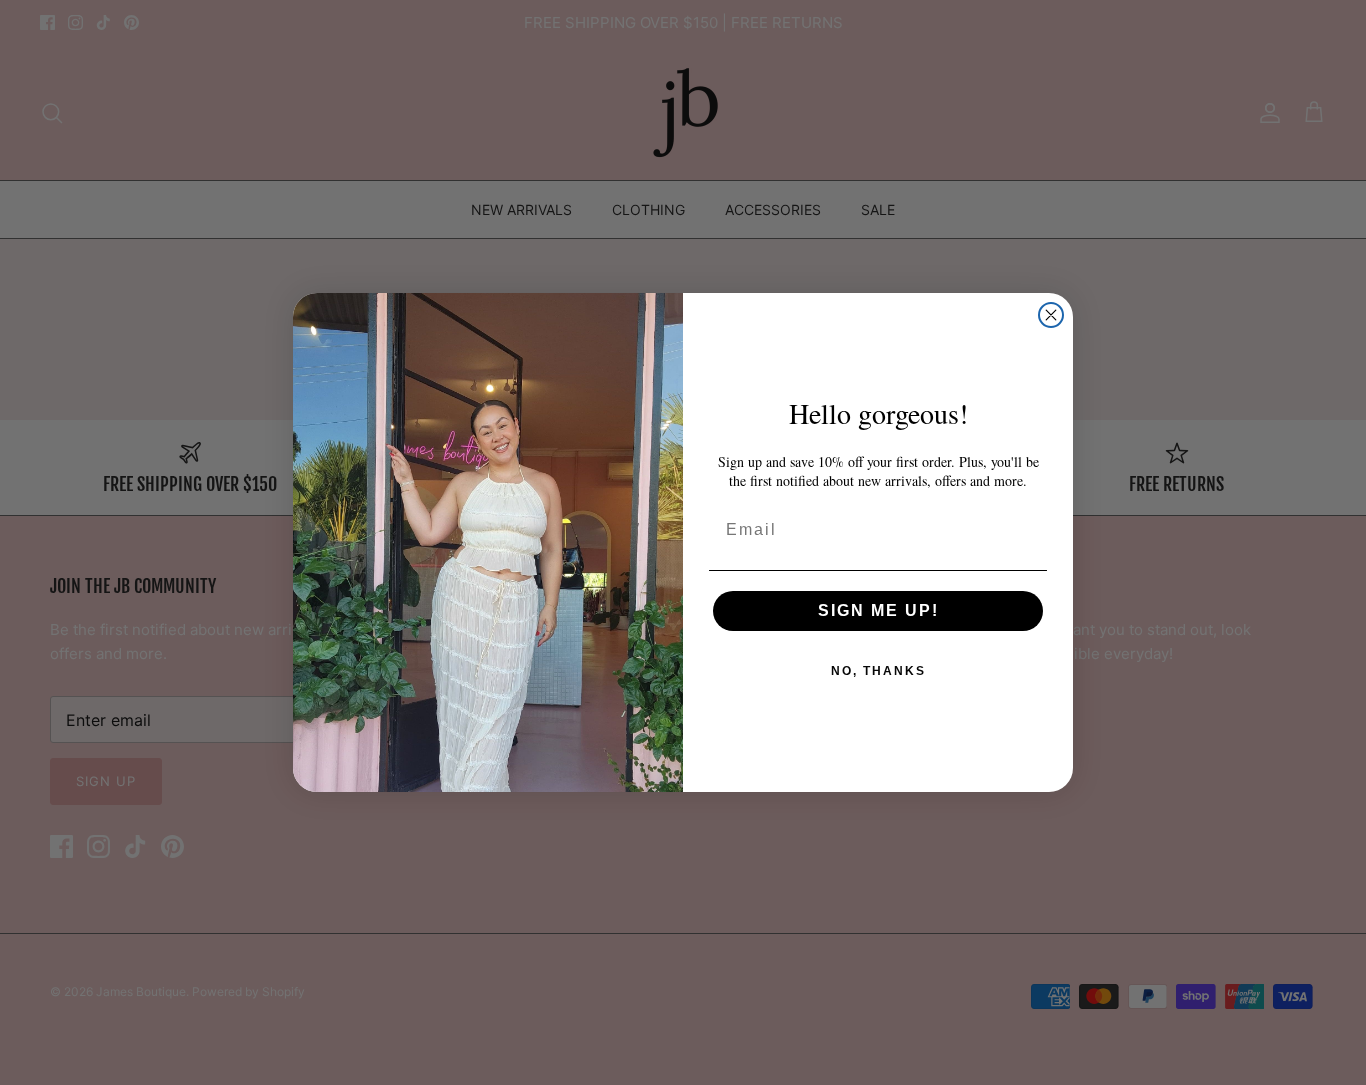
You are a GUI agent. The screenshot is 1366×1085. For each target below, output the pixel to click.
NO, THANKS (878, 671)
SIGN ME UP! (878, 610)
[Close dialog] (1051, 315)
